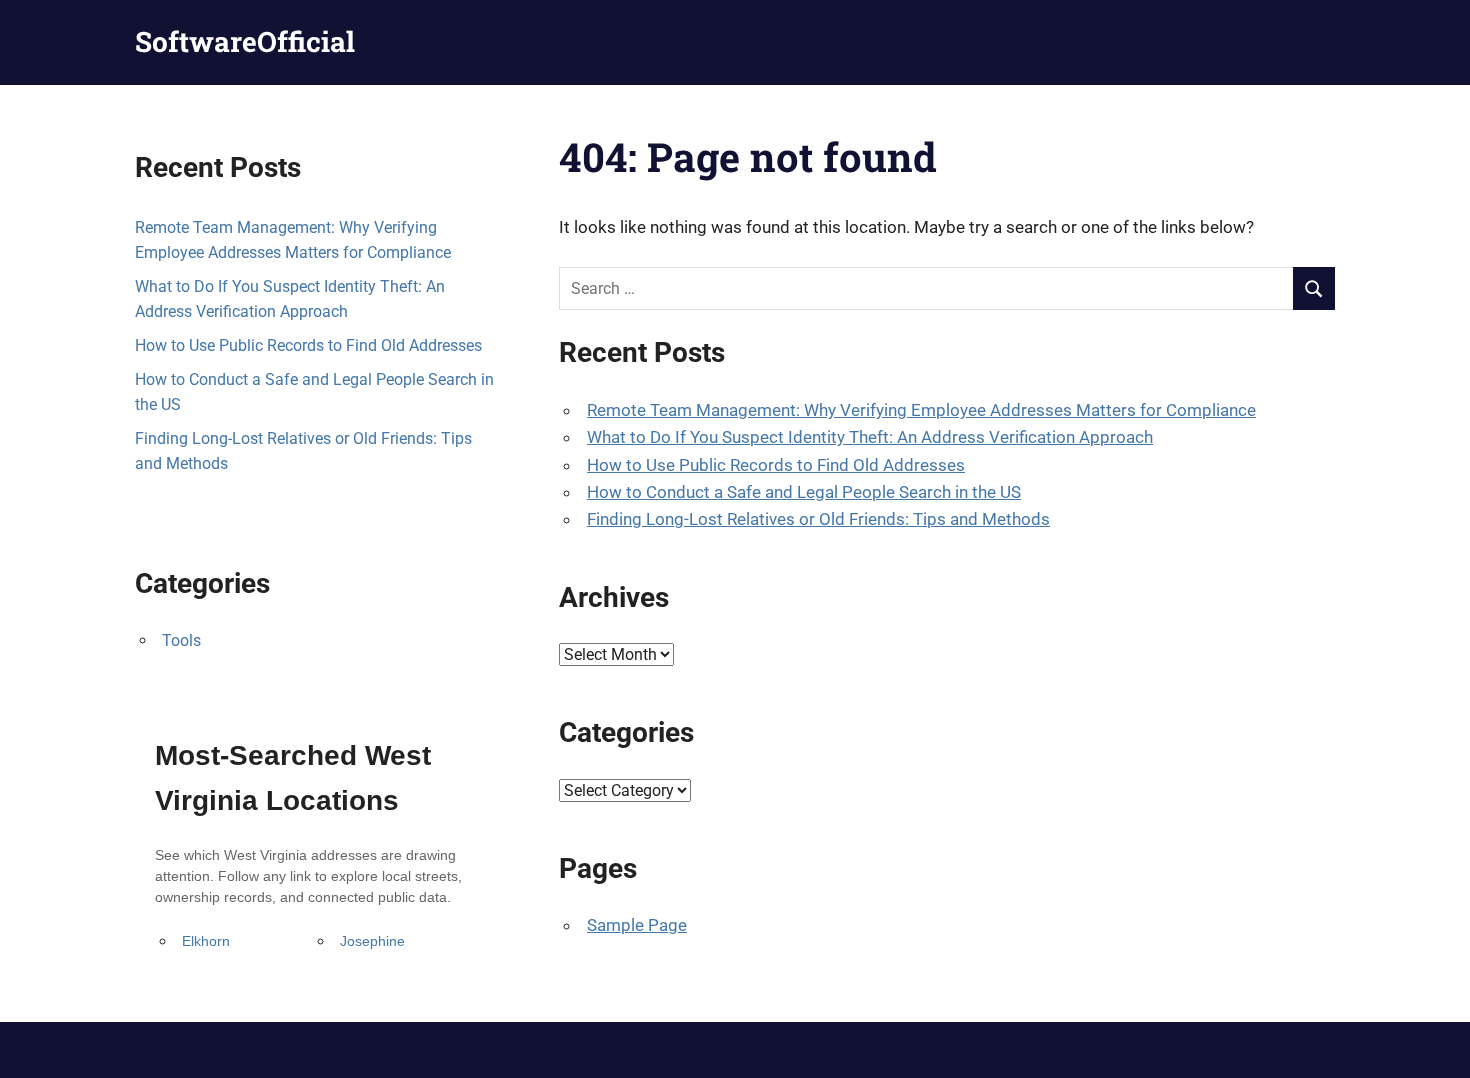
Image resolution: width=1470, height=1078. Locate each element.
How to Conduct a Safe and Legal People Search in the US (804, 492)
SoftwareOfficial (245, 41)
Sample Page (637, 925)
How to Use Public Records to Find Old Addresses (776, 465)
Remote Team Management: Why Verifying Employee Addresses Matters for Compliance (921, 410)
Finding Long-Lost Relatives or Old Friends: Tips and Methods (818, 519)
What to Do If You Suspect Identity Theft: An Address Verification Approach (870, 437)
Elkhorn (206, 941)
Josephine (372, 941)
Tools (181, 640)
